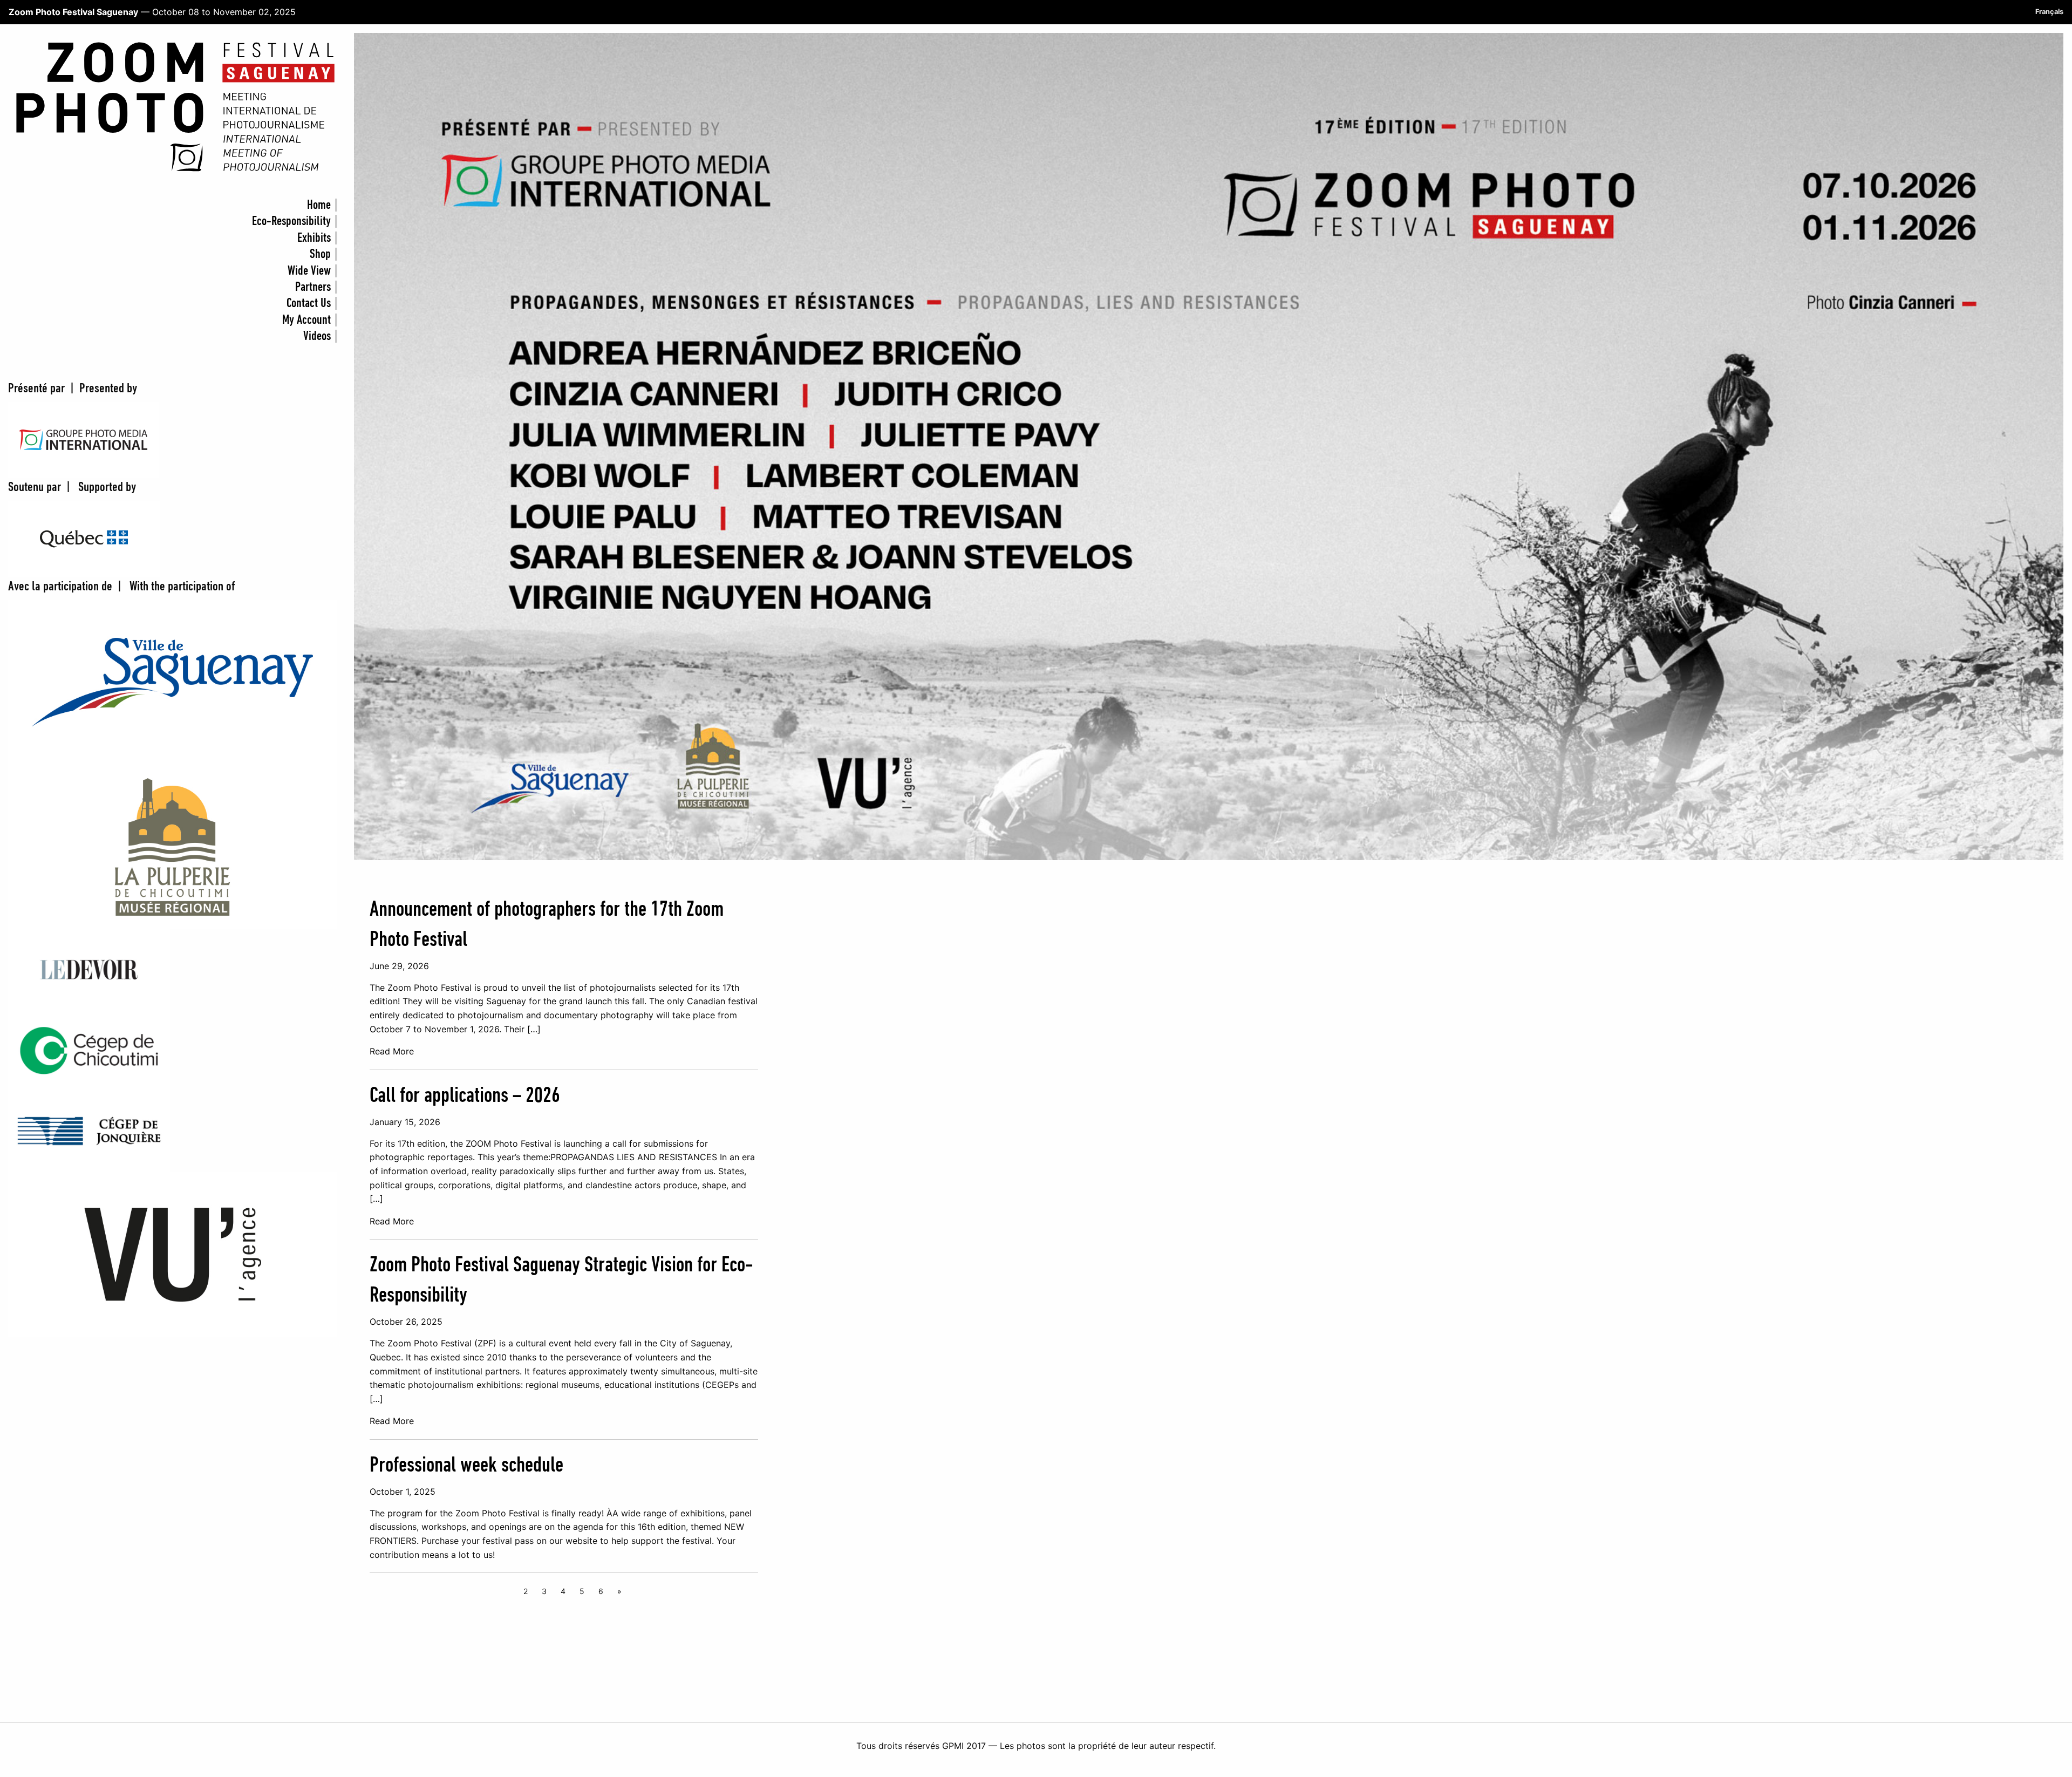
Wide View (309, 271)
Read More (392, 1051)
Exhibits (314, 238)
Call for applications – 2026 (465, 1096)
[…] (534, 1029)
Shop (320, 254)
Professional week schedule (466, 1466)
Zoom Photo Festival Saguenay (73, 12)
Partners (313, 287)
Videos (317, 336)
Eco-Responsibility (291, 221)
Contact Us (309, 303)
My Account (306, 320)
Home (319, 205)
